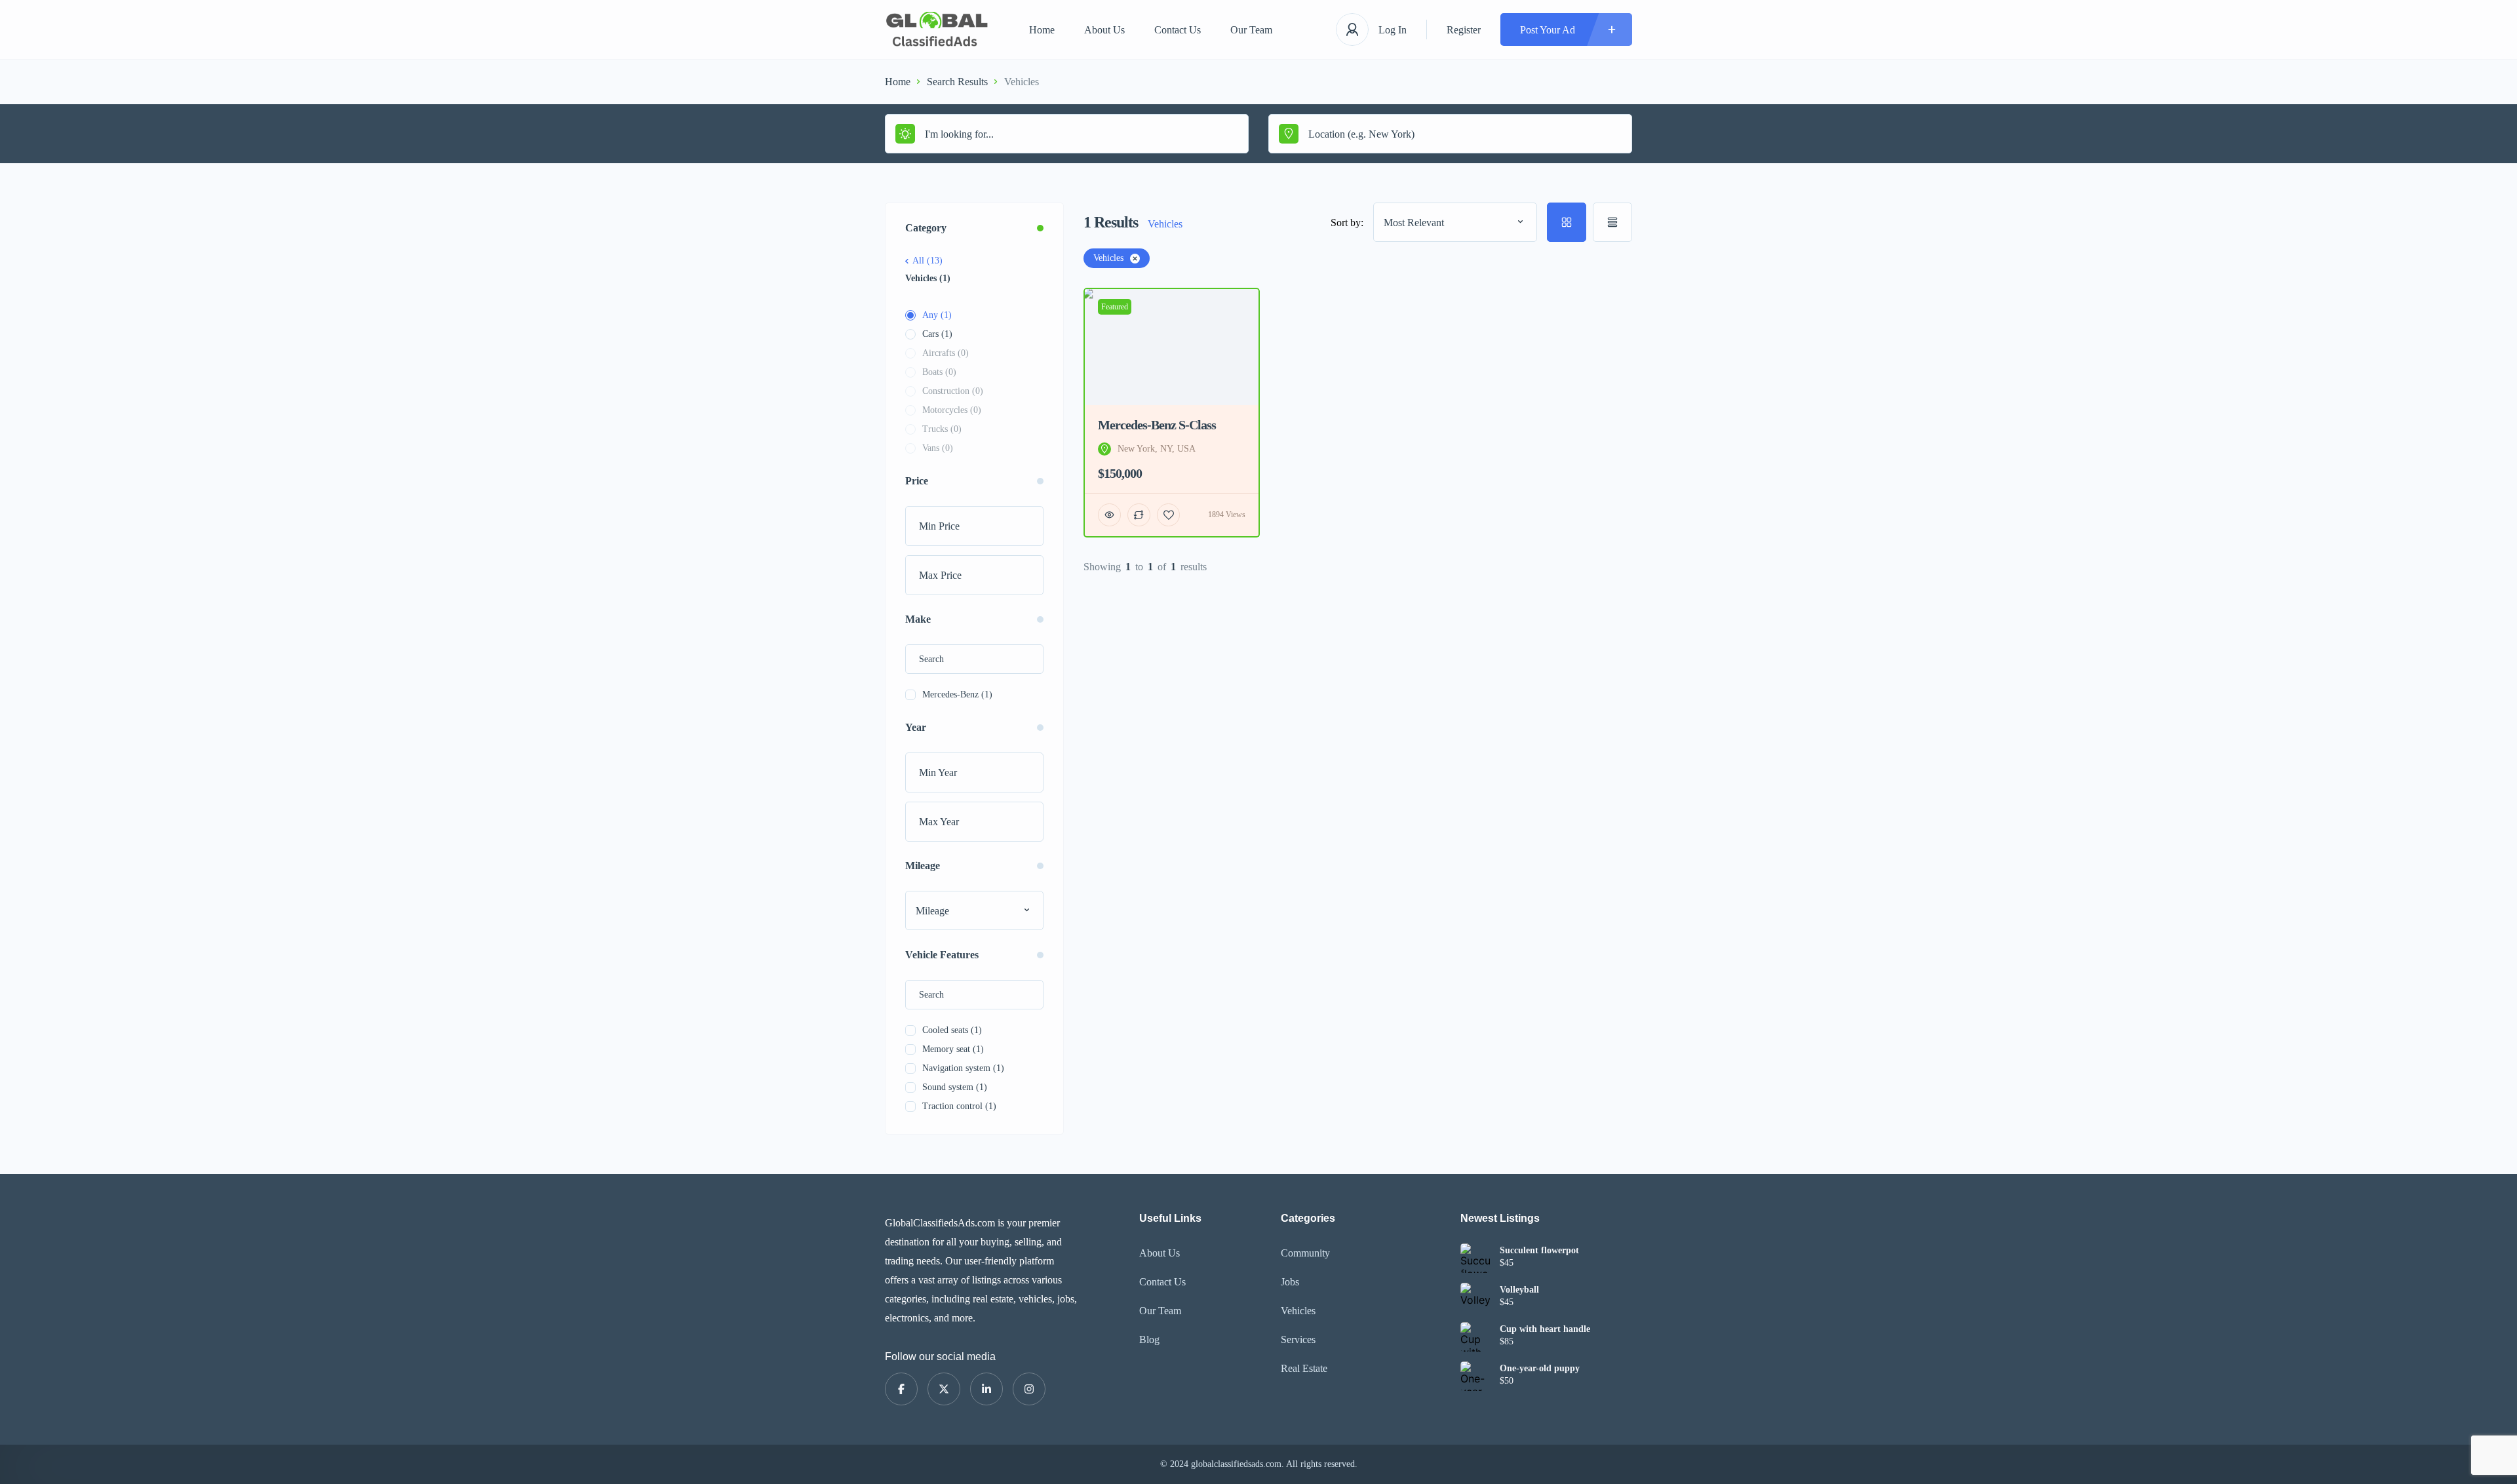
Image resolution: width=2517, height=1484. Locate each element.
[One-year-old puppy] (1475, 1376)
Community (1305, 1253)
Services (1298, 1339)
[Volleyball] (1475, 1298)
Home (1042, 30)
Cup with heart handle (1545, 1329)
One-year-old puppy (1540, 1369)
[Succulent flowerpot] (1475, 1258)
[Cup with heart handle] (1475, 1337)
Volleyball (1519, 1290)
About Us (1104, 30)
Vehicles (1298, 1311)
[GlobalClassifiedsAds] (937, 30)
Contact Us (1178, 30)
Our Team (1251, 30)
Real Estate (1304, 1368)
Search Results (957, 82)
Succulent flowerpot (1539, 1251)
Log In (1393, 30)
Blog (1149, 1339)
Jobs (1290, 1282)
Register (1464, 30)
